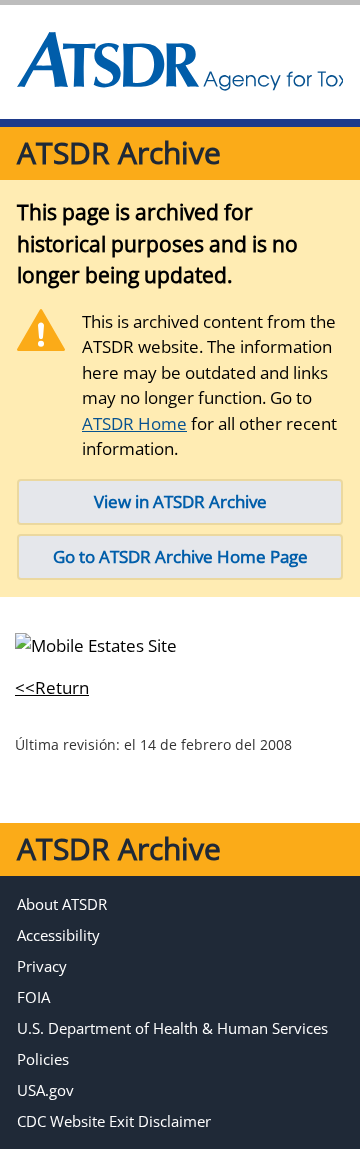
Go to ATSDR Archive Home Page (180, 556)
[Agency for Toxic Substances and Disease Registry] (180, 62)
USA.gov (45, 1090)
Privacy (42, 966)
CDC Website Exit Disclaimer (114, 1121)
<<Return (52, 687)
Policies (43, 1059)
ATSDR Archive (119, 152)
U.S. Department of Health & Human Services (172, 1028)
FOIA (33, 997)
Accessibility (58, 935)
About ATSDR (62, 904)
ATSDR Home (134, 423)
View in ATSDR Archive (180, 501)
